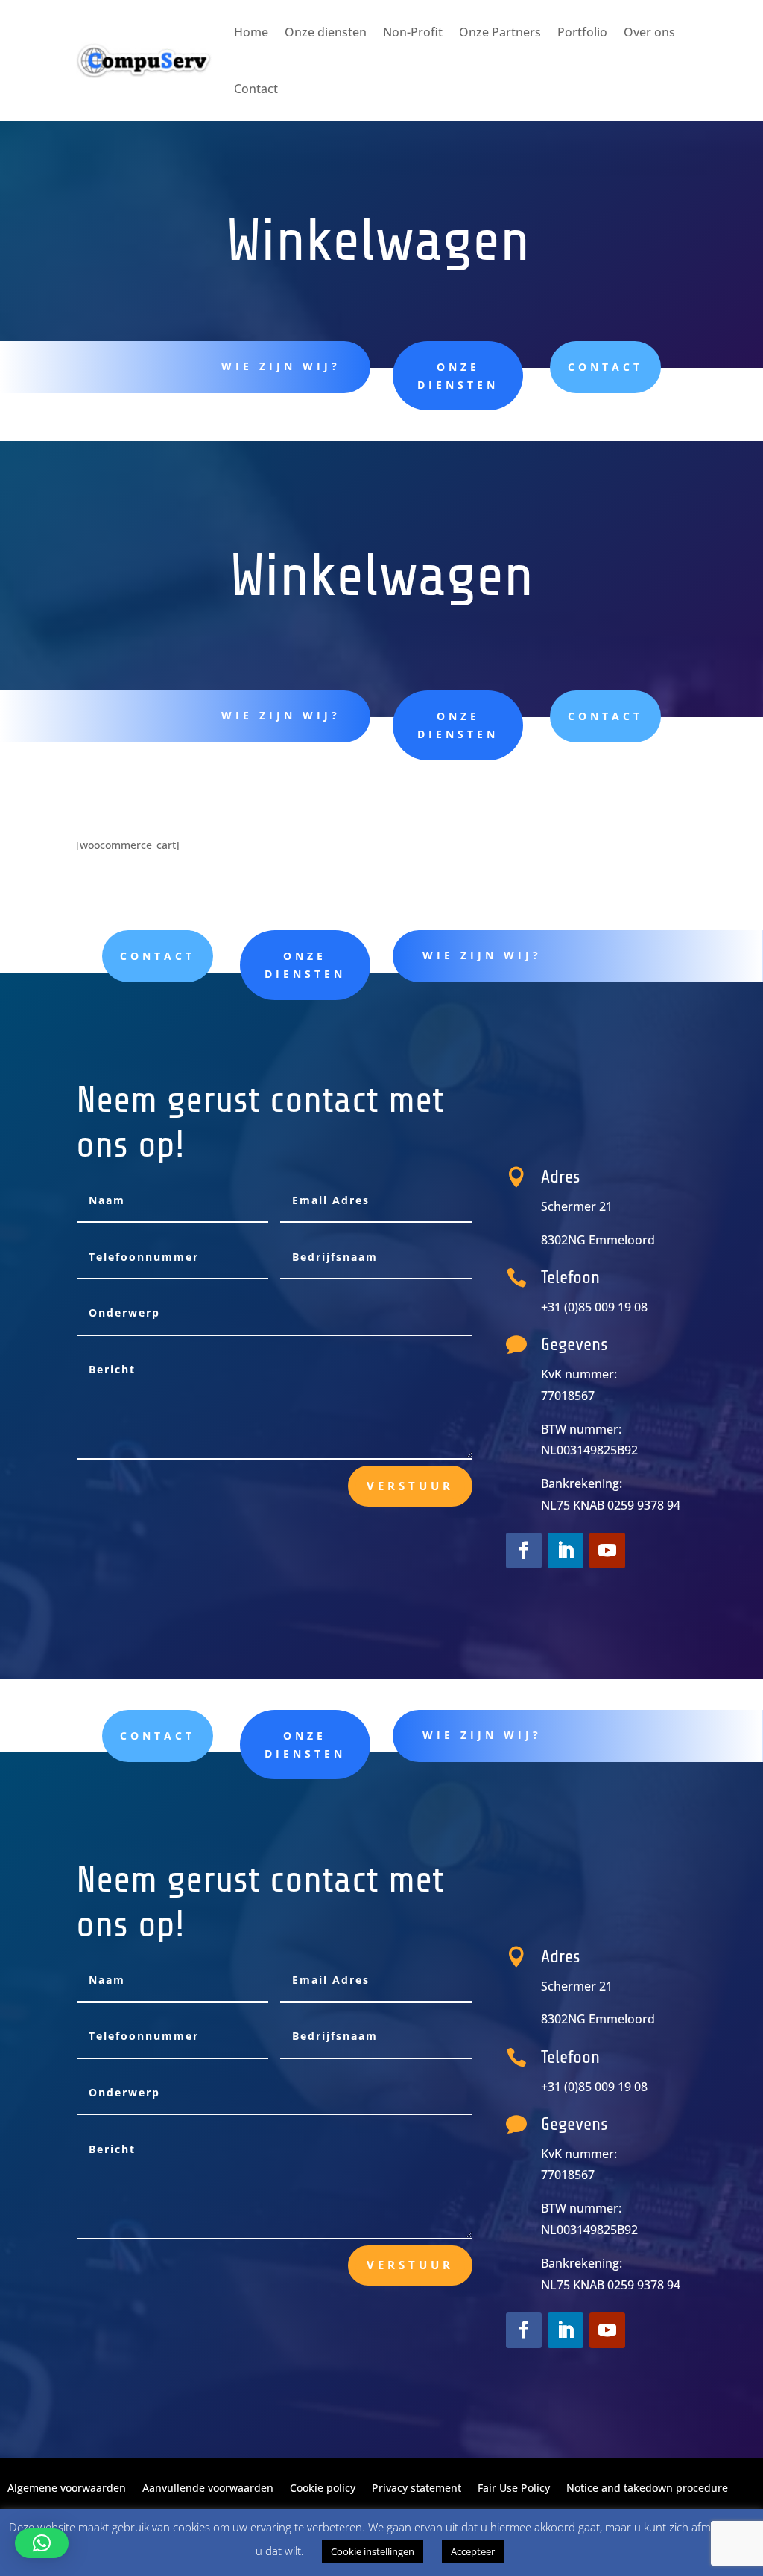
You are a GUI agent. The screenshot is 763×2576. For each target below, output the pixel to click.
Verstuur (410, 1486)
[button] (42, 2543)
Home (251, 32)
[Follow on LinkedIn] (566, 1551)
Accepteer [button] (473, 2551)
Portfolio (582, 32)
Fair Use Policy (514, 2489)
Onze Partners (500, 32)
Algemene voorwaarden (67, 2489)
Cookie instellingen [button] (373, 2551)
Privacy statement (417, 2489)
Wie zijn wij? (281, 366)
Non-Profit (413, 32)
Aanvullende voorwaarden (208, 2489)
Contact (256, 89)
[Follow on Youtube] (607, 1551)
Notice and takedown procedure (647, 2489)
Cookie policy (323, 2489)
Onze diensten (326, 32)
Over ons (649, 32)
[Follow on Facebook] (524, 1551)
